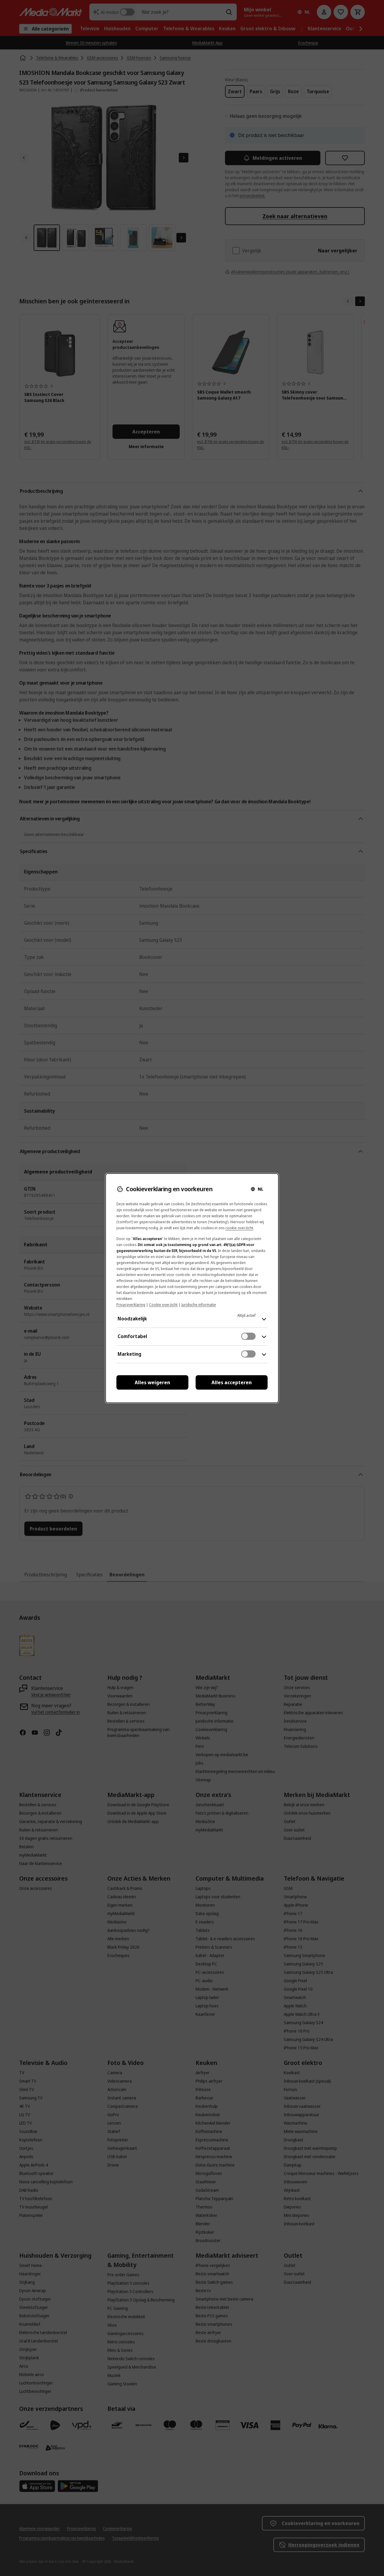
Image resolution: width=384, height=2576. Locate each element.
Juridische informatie (199, 1305)
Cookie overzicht (163, 1305)
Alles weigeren (152, 1382)
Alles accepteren (232, 1382)
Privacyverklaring (131, 1305)
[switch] (248, 1336)
